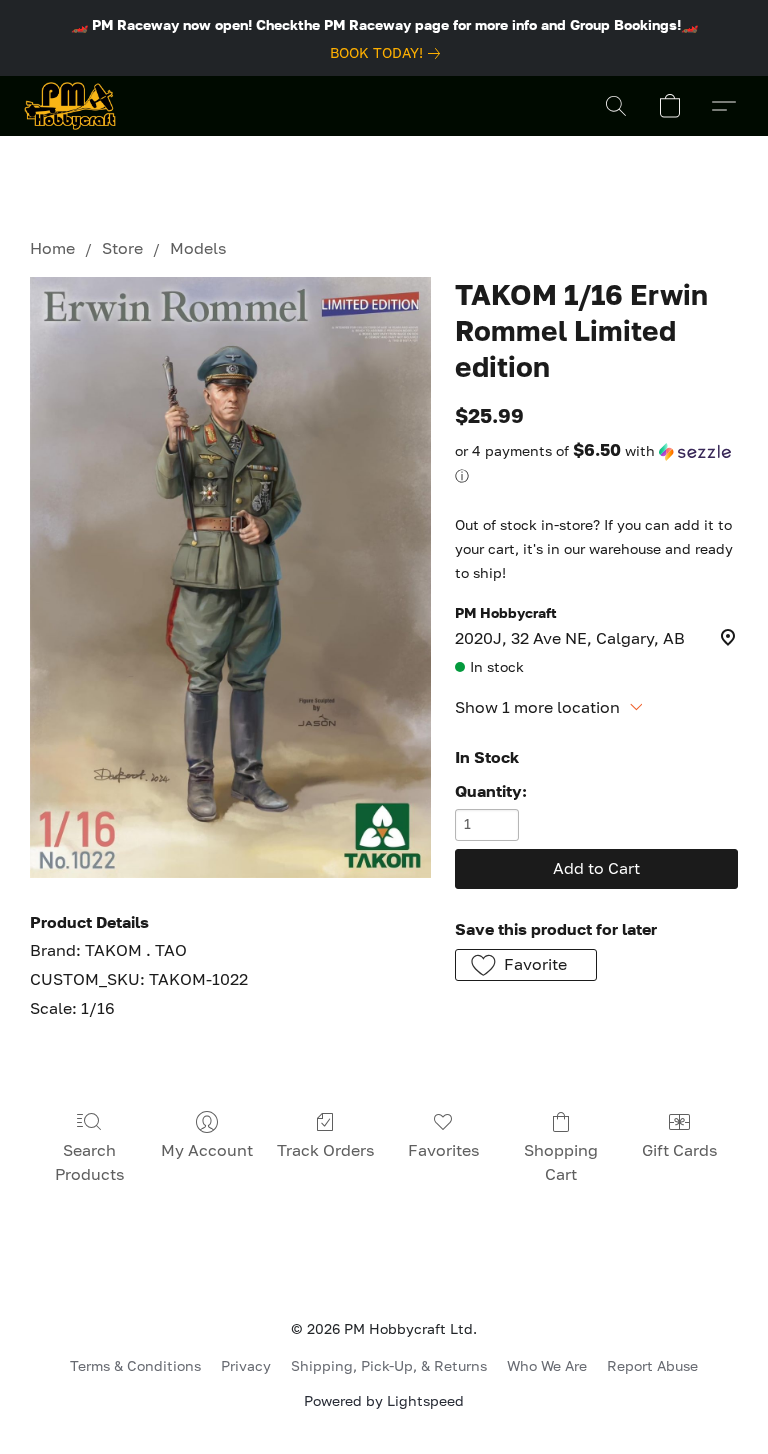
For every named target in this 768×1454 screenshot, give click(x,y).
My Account (207, 1150)
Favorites (443, 1150)
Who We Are (547, 1365)
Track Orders (325, 1150)
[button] (70, 106)
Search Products (89, 1162)
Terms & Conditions (135, 1365)
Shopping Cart (561, 1162)
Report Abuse (652, 1365)
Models (198, 248)
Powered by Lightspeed (384, 1400)
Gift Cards (679, 1150)
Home (52, 248)
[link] (389, 53)
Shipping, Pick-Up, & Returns (389, 1365)
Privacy (246, 1365)
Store (122, 248)
